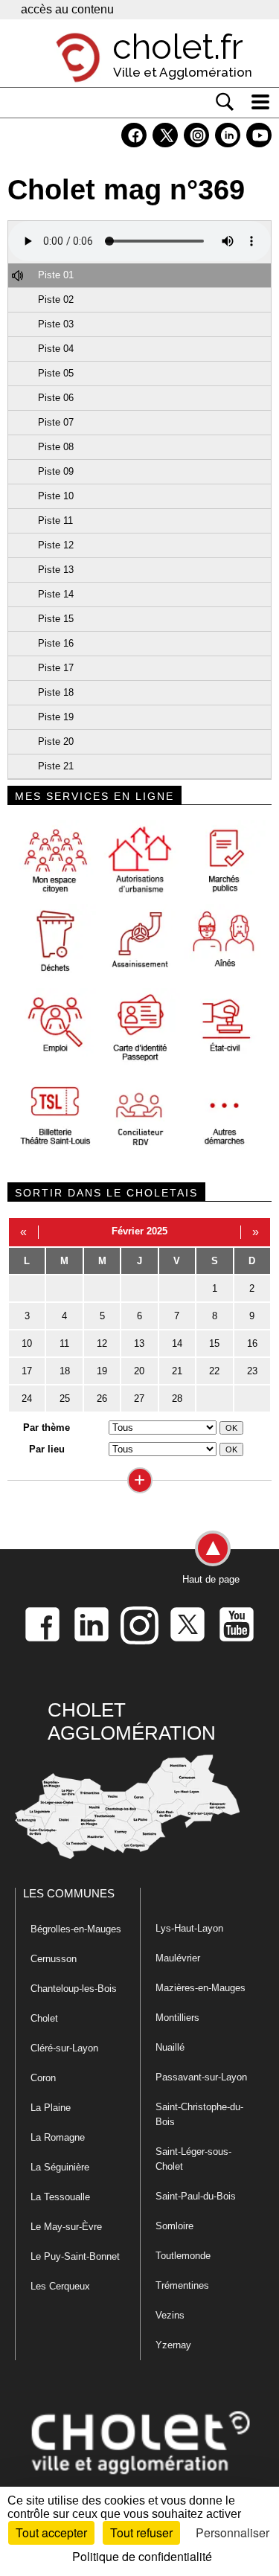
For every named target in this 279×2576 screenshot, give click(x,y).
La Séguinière (60, 2167)
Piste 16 (56, 643)
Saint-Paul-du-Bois (196, 2196)
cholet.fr (178, 47)
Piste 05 (56, 373)
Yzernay (173, 2345)
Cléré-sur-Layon (64, 2048)
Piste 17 (56, 668)
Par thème (46, 1428)
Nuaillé (170, 2047)
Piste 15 (56, 619)
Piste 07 (56, 422)
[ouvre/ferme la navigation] (260, 102)
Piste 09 (56, 471)
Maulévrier (178, 1958)
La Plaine (51, 2108)
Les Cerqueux (60, 2286)
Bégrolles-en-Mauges (76, 1929)
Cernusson (54, 1959)
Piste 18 (56, 692)
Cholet (44, 2018)
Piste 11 (55, 520)
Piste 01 (56, 275)
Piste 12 (56, 545)
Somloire (174, 2226)
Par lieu (47, 1449)
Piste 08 (56, 447)
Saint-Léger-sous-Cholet (193, 2159)
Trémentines (182, 2285)
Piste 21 (56, 766)
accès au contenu (67, 9)
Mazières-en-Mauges (201, 1988)
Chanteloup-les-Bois (74, 1989)
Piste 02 (56, 299)
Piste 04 (56, 349)
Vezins (170, 2315)
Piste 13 (56, 570)
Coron (43, 2078)
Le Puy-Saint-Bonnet (75, 2256)
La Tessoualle (60, 2197)
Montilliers (177, 2018)
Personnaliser (232, 2532)
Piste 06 (56, 398)
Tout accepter (51, 2532)
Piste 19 (56, 717)
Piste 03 (56, 324)
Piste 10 (56, 496)
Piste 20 (56, 741)
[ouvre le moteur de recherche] (225, 102)
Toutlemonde (183, 2256)
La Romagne (58, 2137)
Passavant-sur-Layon (201, 2077)
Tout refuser (141, 2532)
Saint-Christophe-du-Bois (199, 2114)
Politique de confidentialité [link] (142, 2556)
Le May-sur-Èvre (66, 2227)
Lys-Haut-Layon (189, 1928)
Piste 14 (56, 594)
